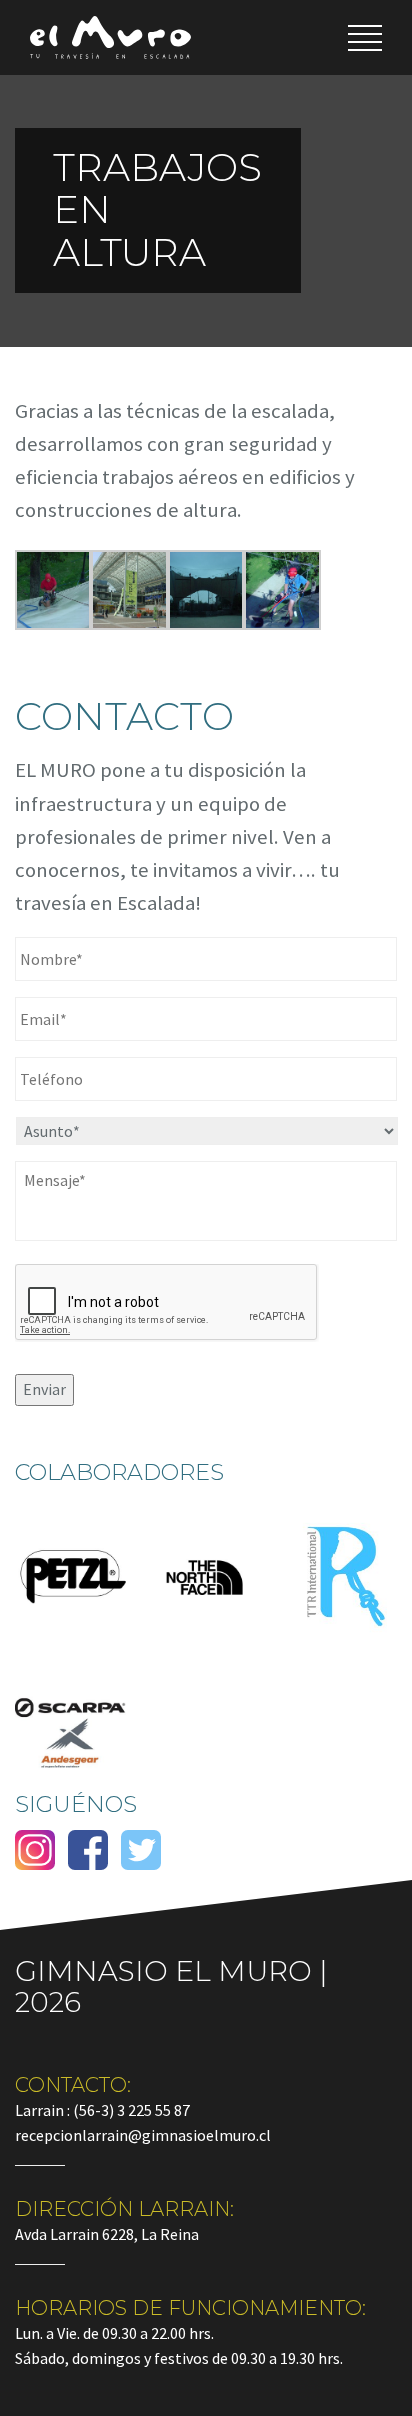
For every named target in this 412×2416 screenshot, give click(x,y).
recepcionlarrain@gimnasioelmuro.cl (143, 2135)
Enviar (44, 1389)
